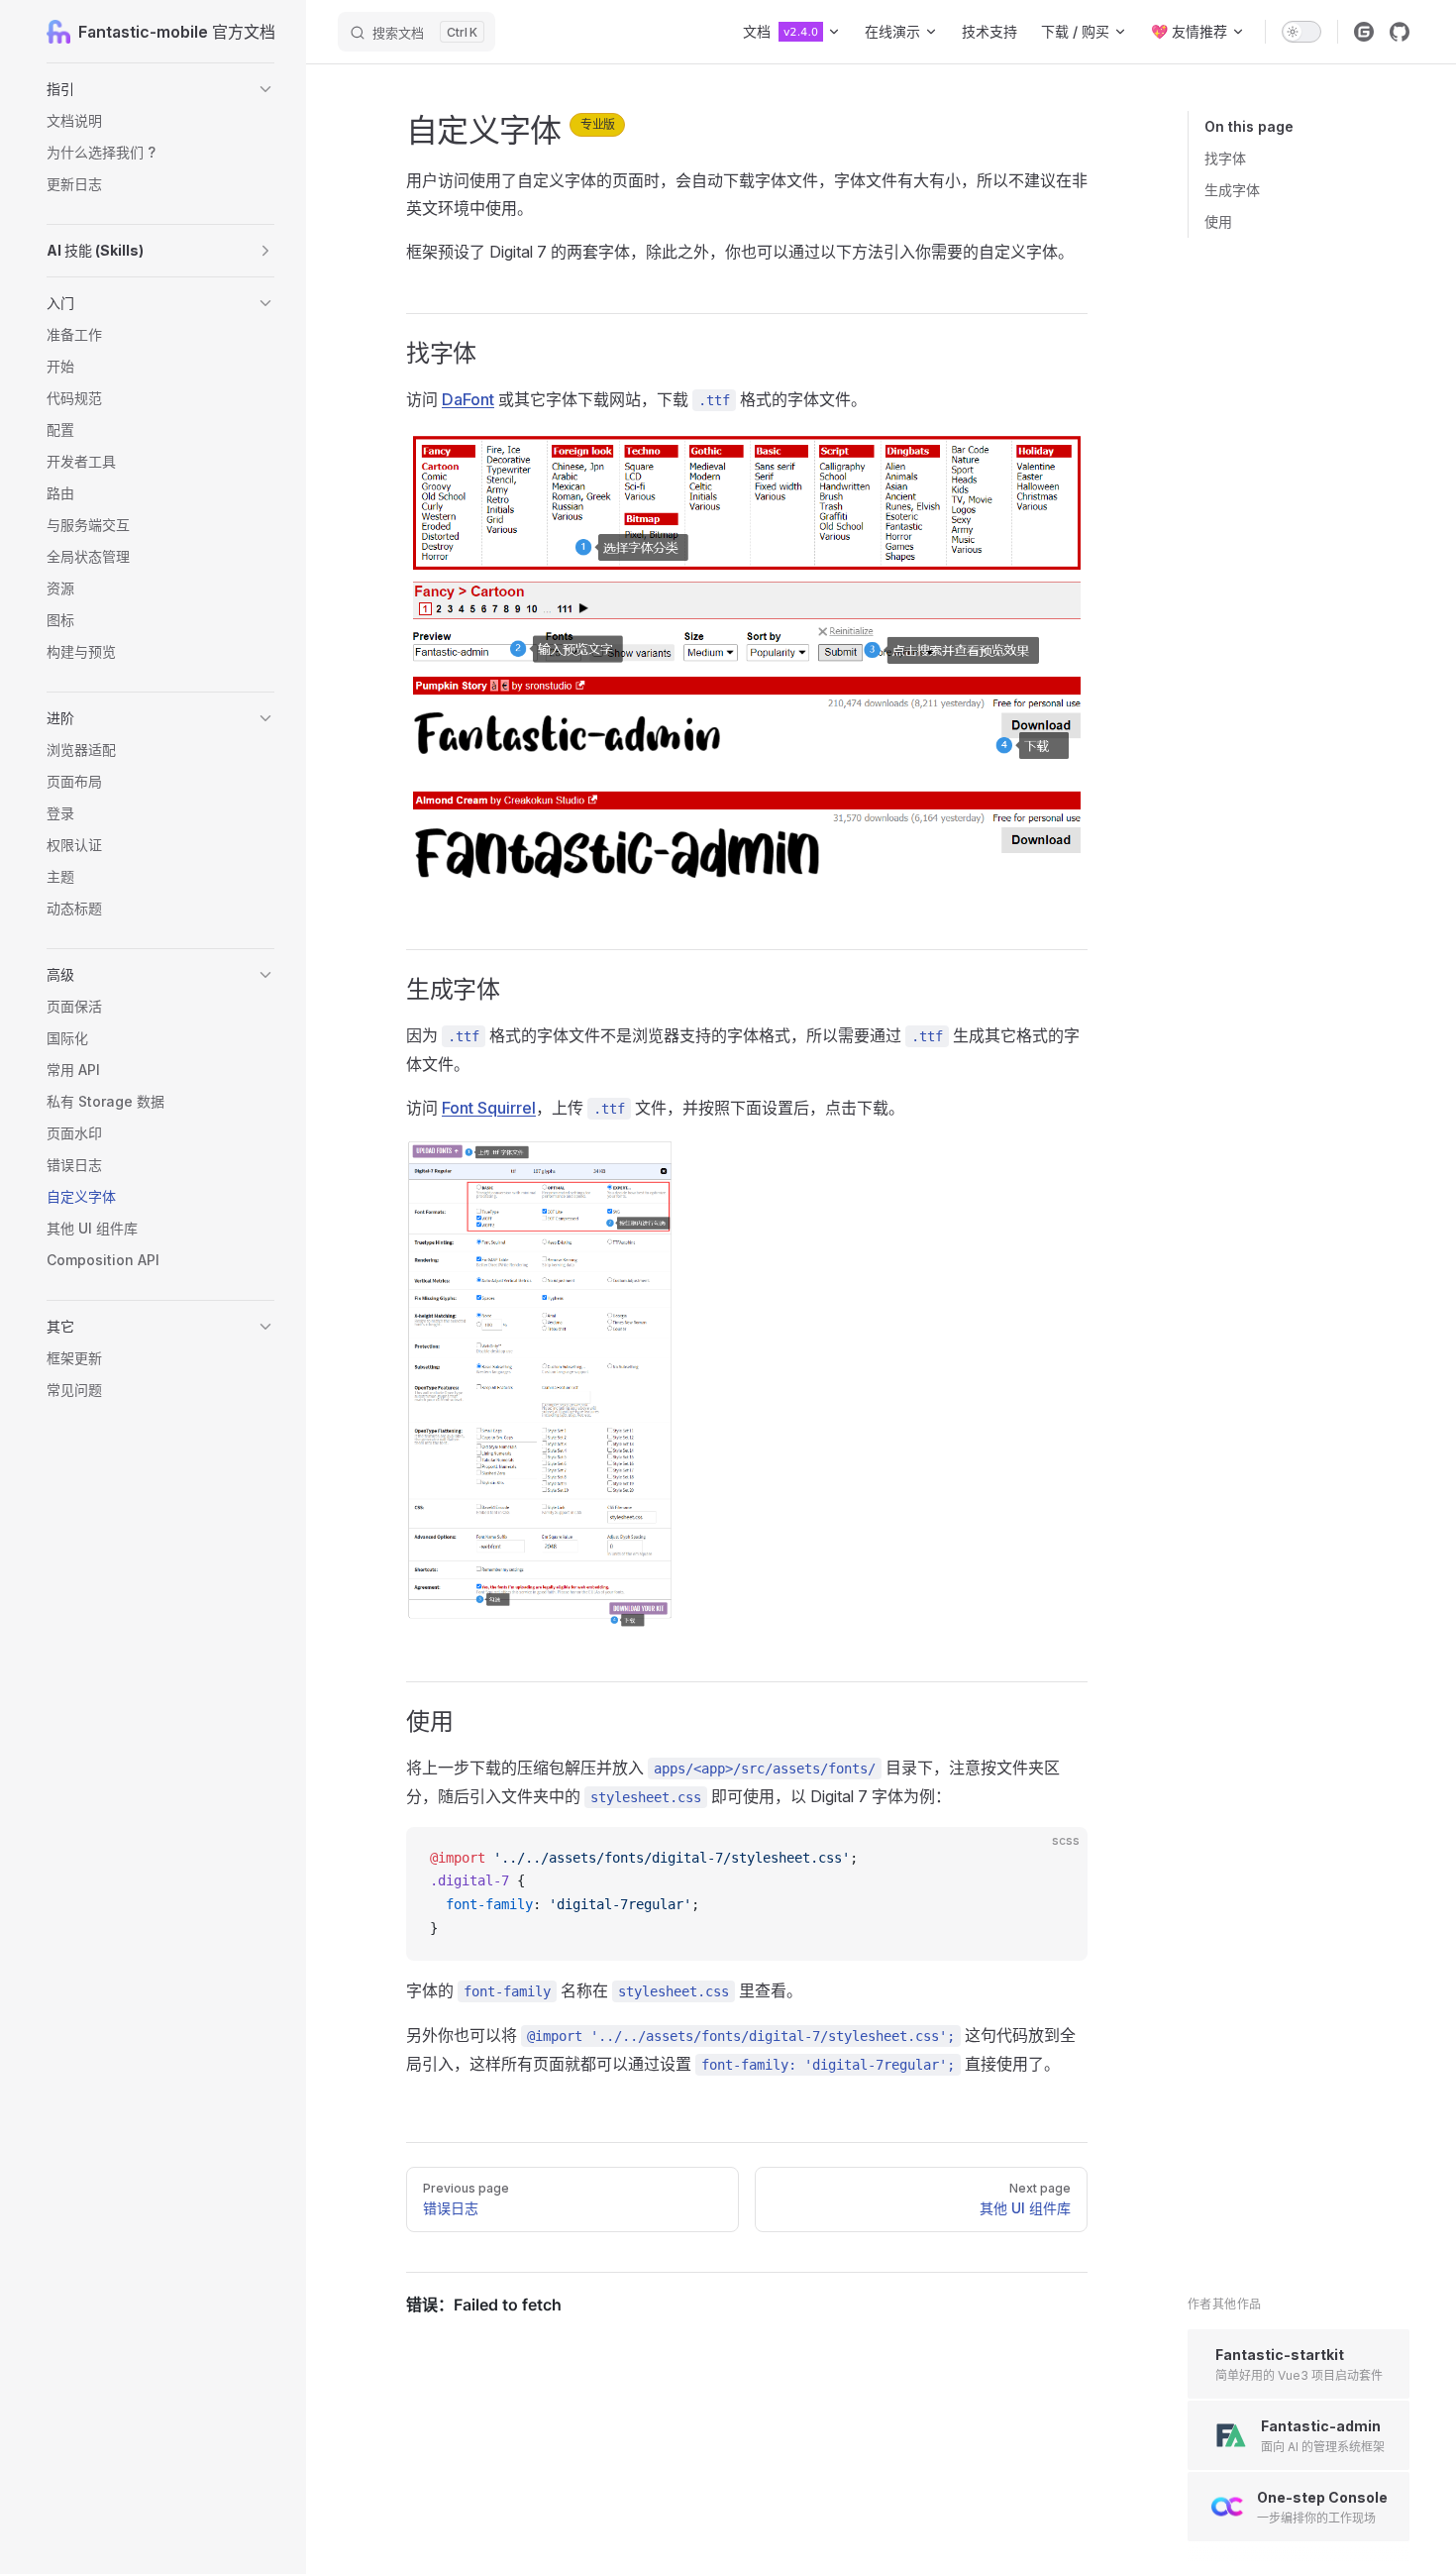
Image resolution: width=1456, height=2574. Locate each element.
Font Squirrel (489, 1108)
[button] (160, 89)
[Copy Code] (1056, 1859)
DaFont (468, 399)
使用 (1218, 221)
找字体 (1225, 158)
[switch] (1301, 32)
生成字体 (1232, 190)
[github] (1400, 32)
